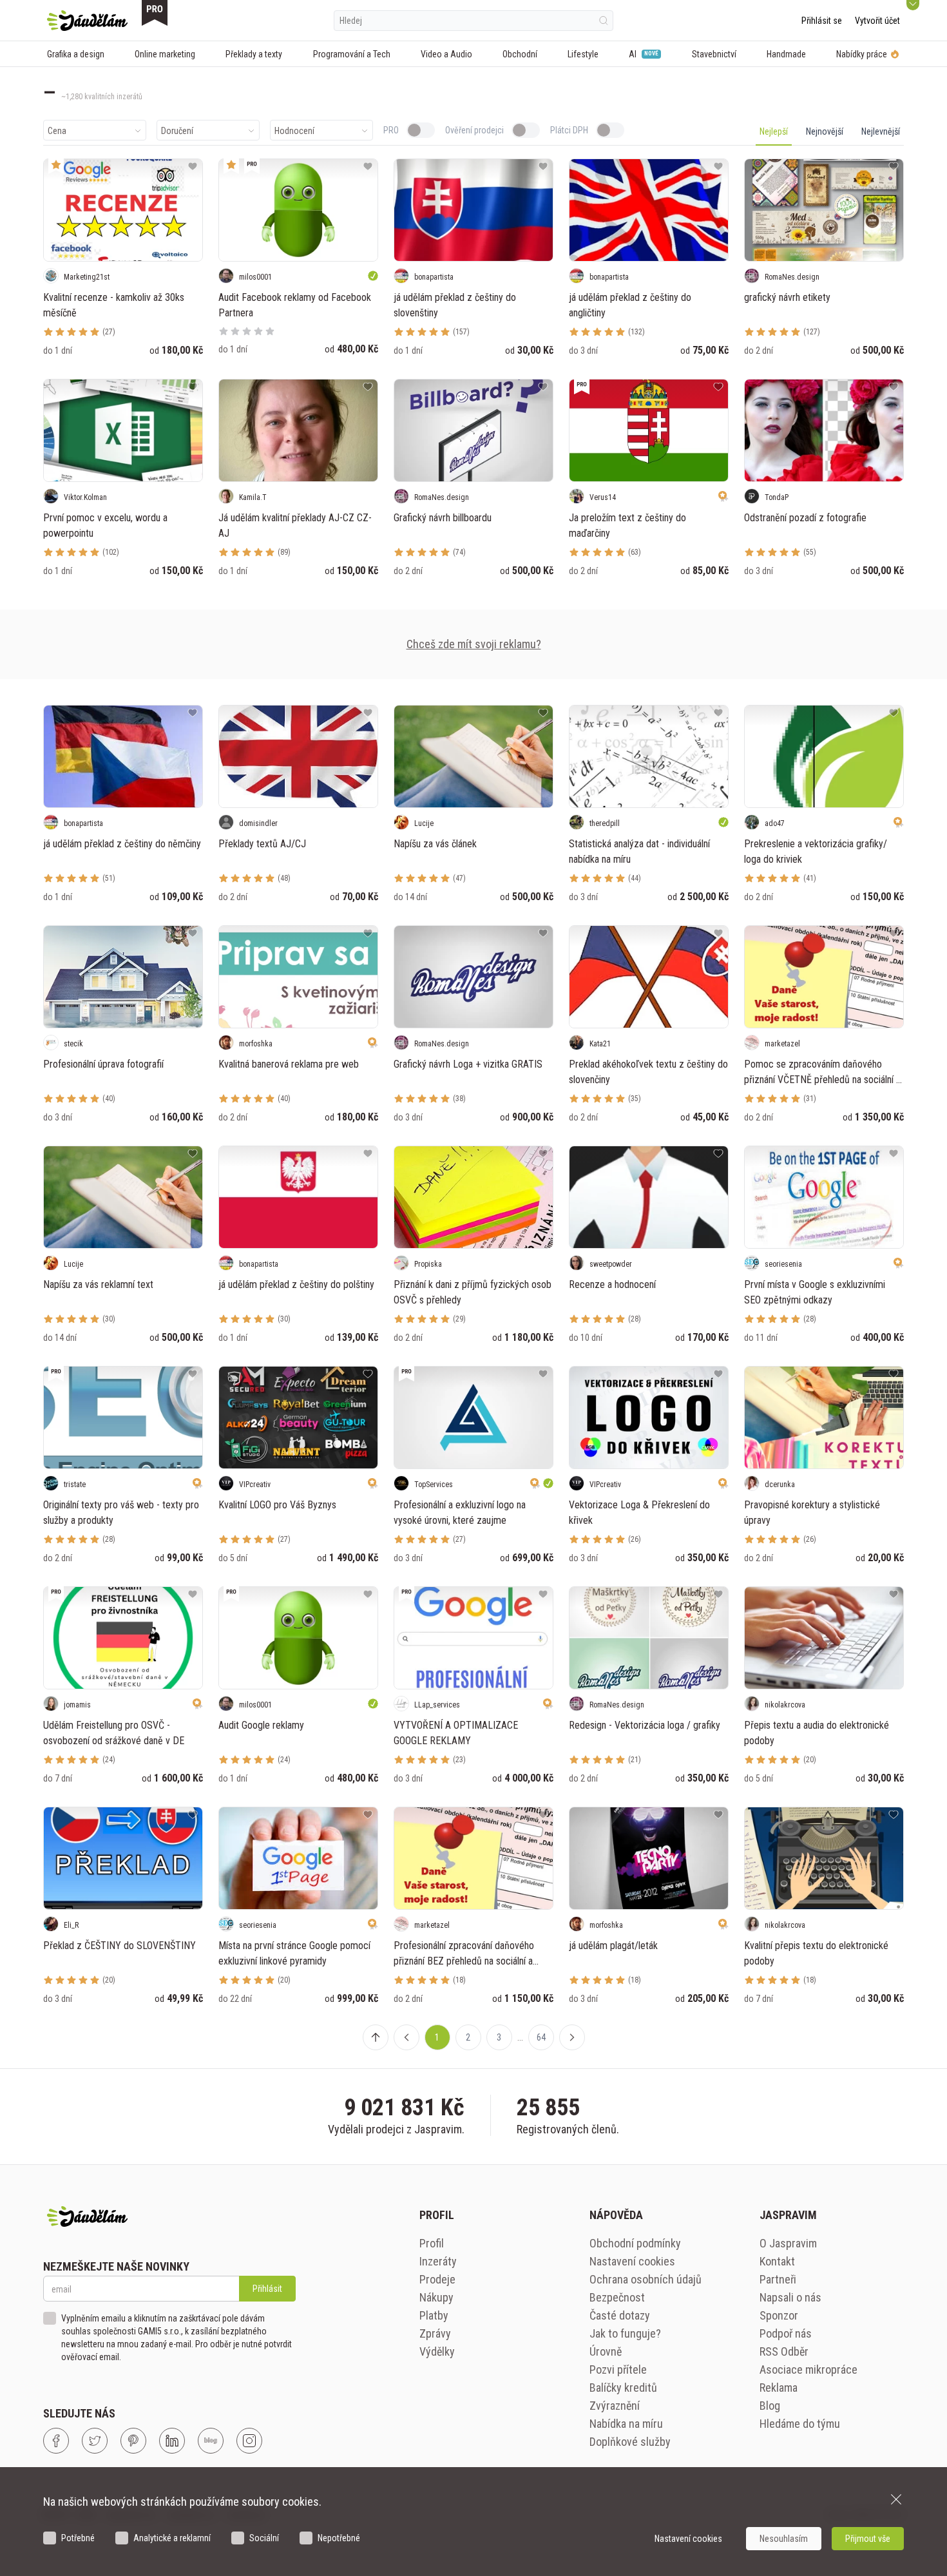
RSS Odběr (784, 2351)
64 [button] (541, 2037)
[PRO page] (155, 13)
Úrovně (606, 2351)
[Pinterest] (133, 2441)
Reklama (779, 2388)
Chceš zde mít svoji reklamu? (474, 644)
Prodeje (437, 2279)
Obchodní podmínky (635, 2243)
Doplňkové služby (630, 2442)
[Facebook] (56, 2441)
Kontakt (777, 2261)
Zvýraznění (615, 2406)
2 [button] (468, 2037)
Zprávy (435, 2333)
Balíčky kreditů (623, 2388)
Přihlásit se (822, 21)
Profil (432, 2243)
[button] (407, 2037)
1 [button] (437, 2037)
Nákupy (436, 2297)
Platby (434, 2315)
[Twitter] (95, 2441)
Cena (57, 131)
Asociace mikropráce (808, 2369)
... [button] (520, 2037)
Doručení (177, 131)
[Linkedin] (172, 2441)
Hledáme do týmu (800, 2424)
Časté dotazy (620, 2315)
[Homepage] (87, 21)
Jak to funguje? (625, 2333)
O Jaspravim (788, 2243)
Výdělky (437, 2351)
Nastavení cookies (632, 2261)
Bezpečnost (617, 2297)
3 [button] (499, 2037)
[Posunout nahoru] (376, 2037)
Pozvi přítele (618, 2369)
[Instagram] (249, 2441)
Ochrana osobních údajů (646, 2279)
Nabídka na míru (626, 2424)
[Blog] (211, 2441)
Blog (770, 2406)
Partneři (778, 2279)
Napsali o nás (790, 2297)
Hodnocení (294, 131)
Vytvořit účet (877, 21)
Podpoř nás (786, 2333)
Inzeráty (438, 2261)
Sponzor (779, 2315)
